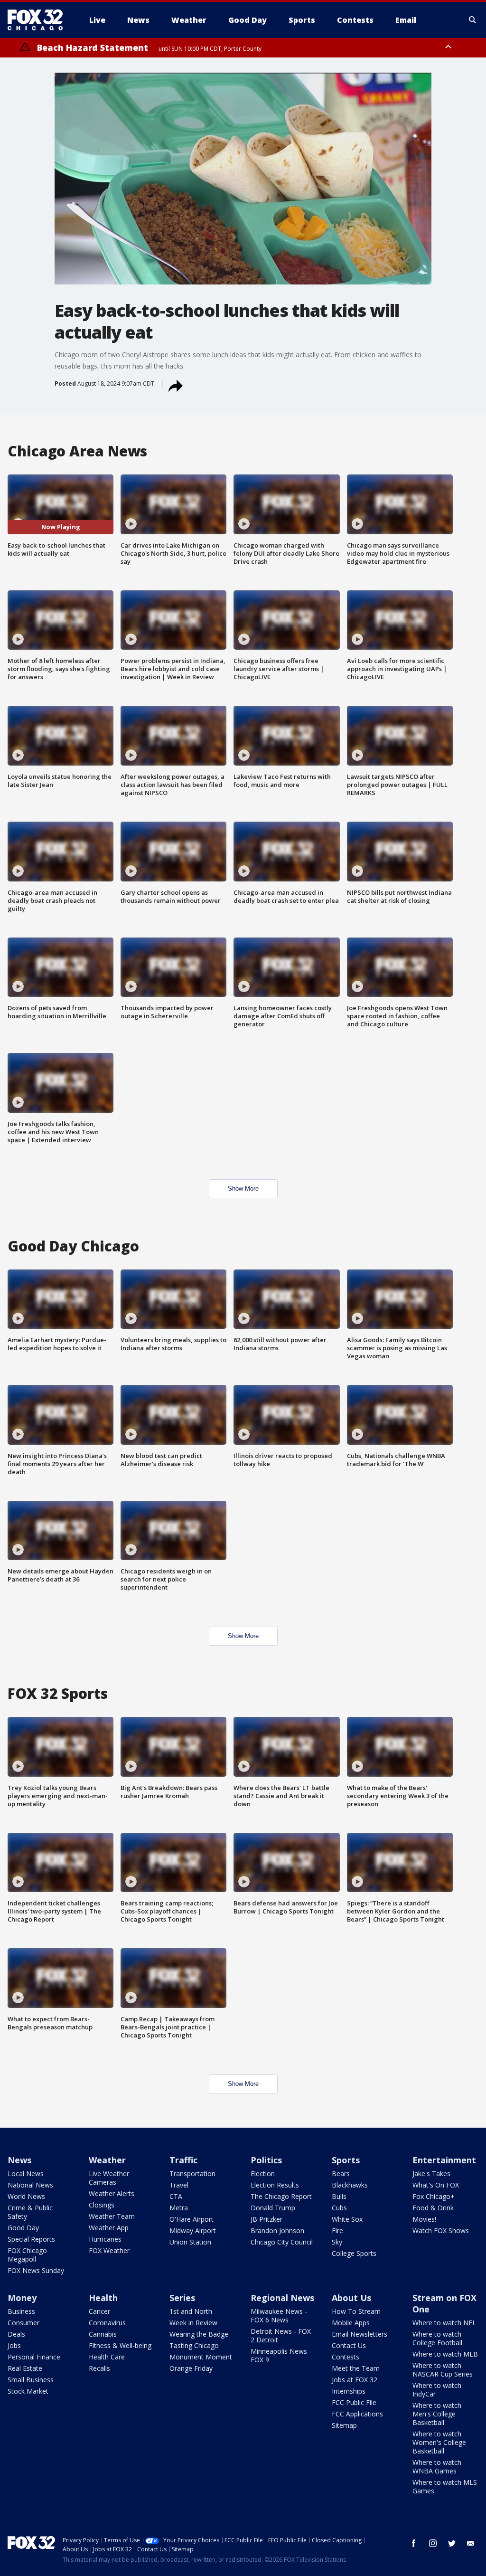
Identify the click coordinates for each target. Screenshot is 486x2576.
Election (263, 2173)
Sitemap (344, 2425)
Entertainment (444, 2160)
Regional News (282, 2298)
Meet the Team (356, 2368)
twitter (452, 2543)
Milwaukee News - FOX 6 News (279, 2316)
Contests (346, 2357)
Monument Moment (201, 2357)
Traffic (183, 2160)
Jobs (14, 2345)
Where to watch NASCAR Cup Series (443, 2370)
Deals (16, 2334)
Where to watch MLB (445, 2354)
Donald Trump (273, 2208)
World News (26, 2196)
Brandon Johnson (277, 2230)
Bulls (339, 2196)
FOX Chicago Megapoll (27, 2255)
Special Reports (31, 2239)
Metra (179, 2208)
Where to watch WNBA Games (437, 2467)
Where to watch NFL (444, 2323)
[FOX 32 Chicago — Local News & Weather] (39, 20)
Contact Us (349, 2345)
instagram (433, 2543)
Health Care (107, 2357)
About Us (351, 2298)
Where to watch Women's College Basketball (439, 2442)
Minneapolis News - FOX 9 (281, 2355)
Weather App (109, 2228)
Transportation (192, 2173)
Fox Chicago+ (434, 2196)
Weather (107, 2160)
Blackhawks (350, 2185)
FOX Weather (109, 2250)
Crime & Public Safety (30, 2212)
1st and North (191, 2311)
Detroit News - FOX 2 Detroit (281, 2335)
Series (182, 2298)
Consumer (23, 2323)
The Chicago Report (281, 2196)
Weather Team (112, 2216)
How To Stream (356, 2311)
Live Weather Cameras (109, 2178)
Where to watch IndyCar (437, 2390)
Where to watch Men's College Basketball (437, 2414)
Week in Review (193, 2323)
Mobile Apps (351, 2323)
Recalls (99, 2368)
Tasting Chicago (194, 2345)
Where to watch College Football (437, 2338)
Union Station (190, 2242)
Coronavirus (107, 2323)
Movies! (424, 2219)
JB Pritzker (266, 2219)
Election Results (275, 2185)
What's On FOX (436, 2185)
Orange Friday (191, 2368)
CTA (176, 2196)
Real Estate (25, 2368)
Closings (102, 2205)
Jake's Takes (431, 2173)
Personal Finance (34, 2357)
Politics (266, 2160)
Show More (243, 1189)
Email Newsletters (360, 2334)
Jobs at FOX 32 (355, 2380)
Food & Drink (433, 2208)
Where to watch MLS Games (445, 2486)
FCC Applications (357, 2414)
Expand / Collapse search (473, 20)
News (19, 2160)
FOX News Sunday (36, 2270)
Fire (337, 2230)
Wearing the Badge (199, 2334)
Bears (341, 2173)
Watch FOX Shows (441, 2230)
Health (103, 2298)
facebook (414, 2543)
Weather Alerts (112, 2193)
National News (30, 2185)
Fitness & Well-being (120, 2345)
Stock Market (28, 2391)
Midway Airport (193, 2230)
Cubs (339, 2208)
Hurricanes (105, 2239)
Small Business (31, 2380)
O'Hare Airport (192, 2219)
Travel (179, 2185)
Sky (337, 2242)
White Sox (347, 2219)
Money (22, 2298)
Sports (346, 2160)
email (471, 2543)
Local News (26, 2173)
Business (21, 2311)
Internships (349, 2391)
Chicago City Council (282, 2242)
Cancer (99, 2311)
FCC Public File (354, 2402)
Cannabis (103, 2334)
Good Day (23, 2228)
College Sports (354, 2253)
